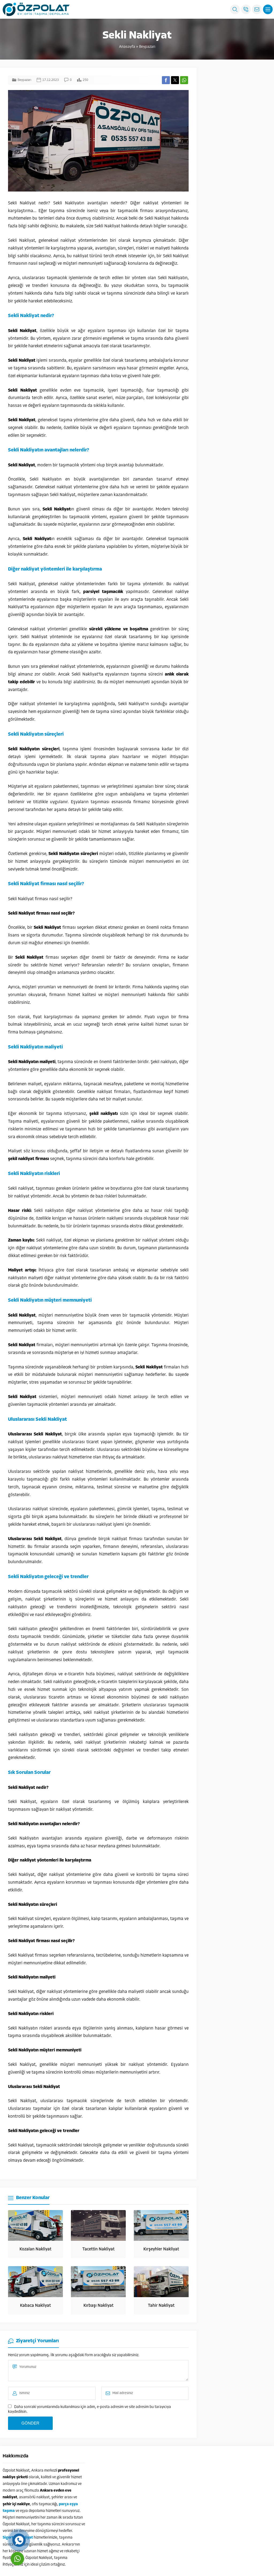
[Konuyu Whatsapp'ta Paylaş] (184, 80)
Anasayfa (127, 47)
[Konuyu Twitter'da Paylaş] (175, 80)
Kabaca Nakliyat (35, 2306)
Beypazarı (147, 47)
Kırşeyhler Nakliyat (161, 2249)
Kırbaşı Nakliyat (98, 2306)
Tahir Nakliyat (161, 2306)
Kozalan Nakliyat (35, 2249)
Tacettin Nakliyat (98, 2249)
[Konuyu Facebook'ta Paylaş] (166, 80)
